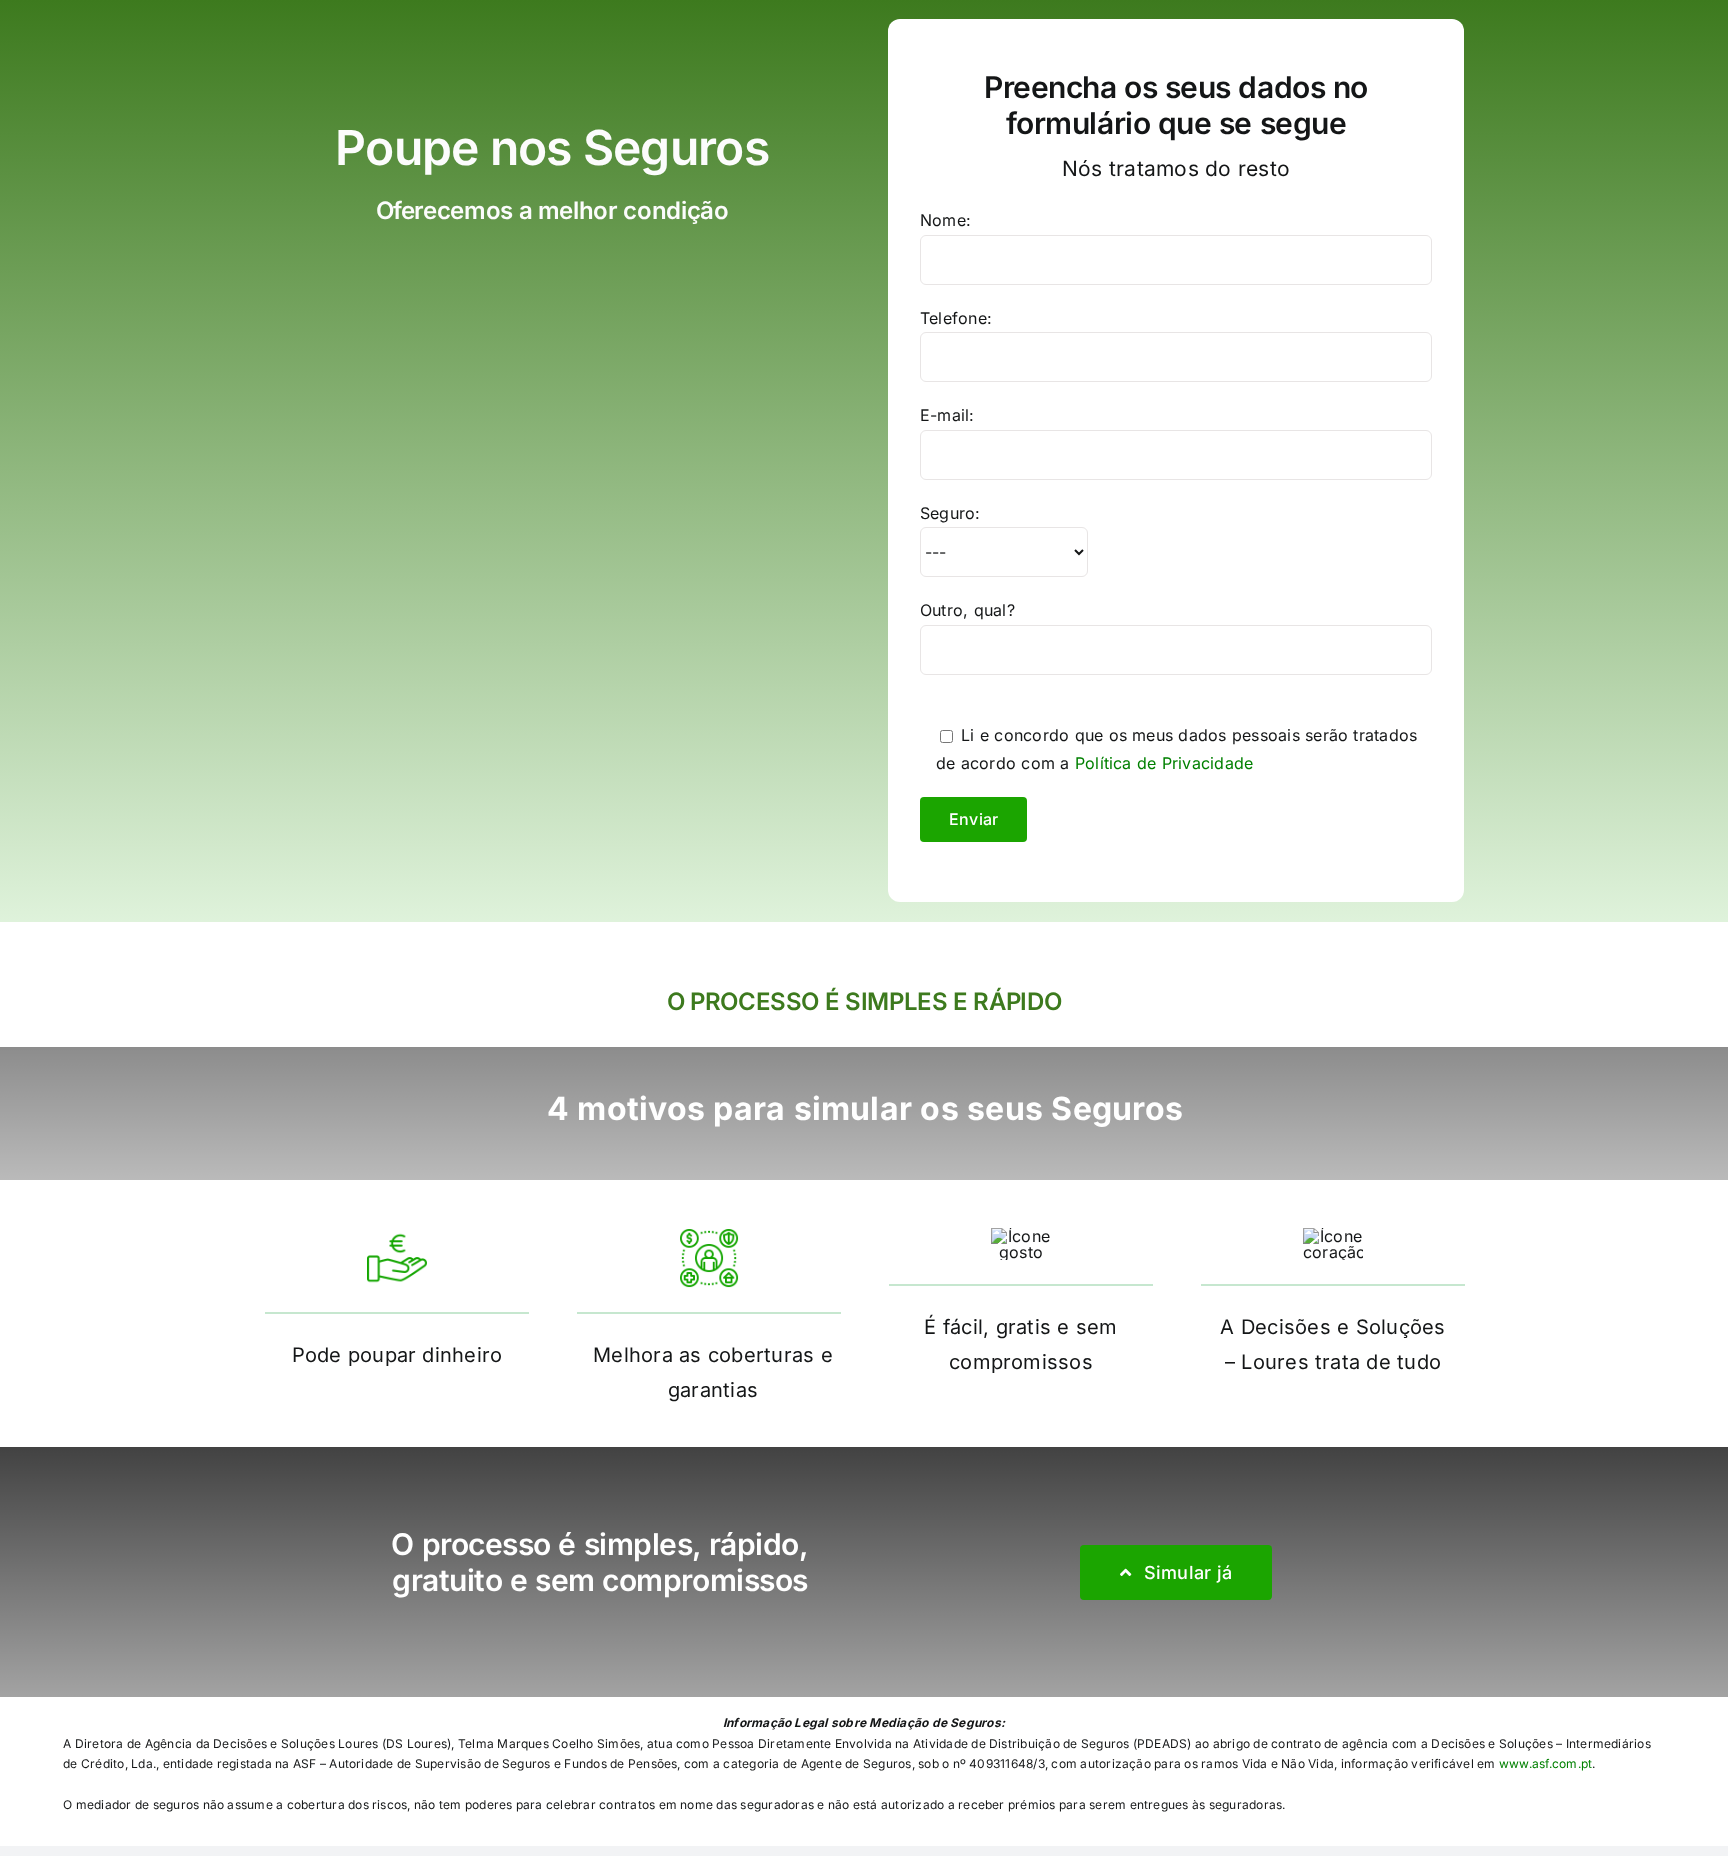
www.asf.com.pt (1545, 1763)
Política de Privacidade (1164, 763)
